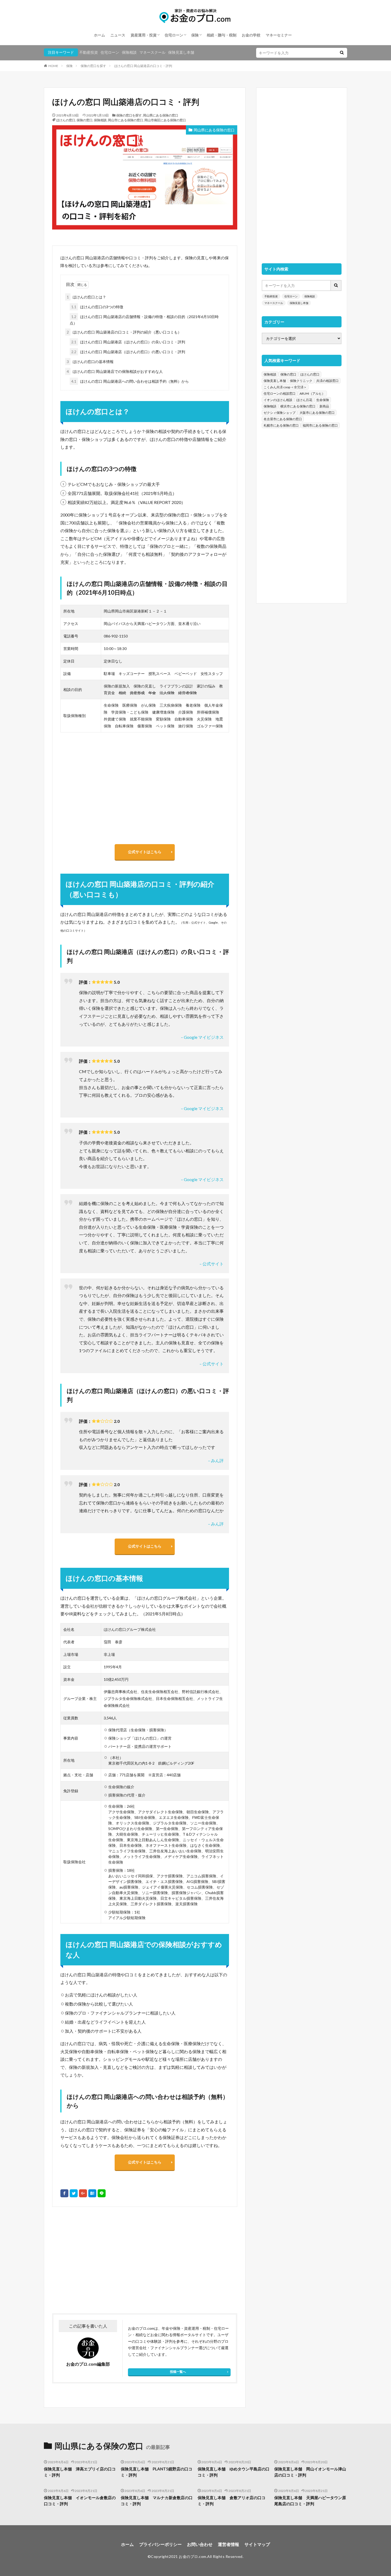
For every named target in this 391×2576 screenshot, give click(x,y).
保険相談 (129, 52)
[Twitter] (74, 2193)
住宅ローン (174, 35)
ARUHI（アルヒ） (312, 393)
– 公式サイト (212, 1264)
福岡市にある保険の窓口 (320, 425)
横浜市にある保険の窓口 (298, 406)
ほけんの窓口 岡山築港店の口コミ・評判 (143, 66)
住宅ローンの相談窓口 (280, 393)
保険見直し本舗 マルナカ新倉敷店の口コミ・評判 (157, 2501)
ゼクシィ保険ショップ (280, 413)
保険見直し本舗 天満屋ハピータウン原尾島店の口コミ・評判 (310, 2501)
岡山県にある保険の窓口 (161, 115)
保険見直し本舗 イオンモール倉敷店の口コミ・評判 (80, 2501)
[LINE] (102, 2193)
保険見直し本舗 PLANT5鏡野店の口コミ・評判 (157, 2472)
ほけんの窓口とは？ (86, 297)
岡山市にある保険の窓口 (126, 120)
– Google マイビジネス (202, 1037)
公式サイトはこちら (145, 852)
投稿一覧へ (178, 2372)
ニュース (118, 35)
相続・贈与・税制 (222, 35)
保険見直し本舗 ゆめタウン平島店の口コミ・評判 (234, 2472)
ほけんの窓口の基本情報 (90, 362)
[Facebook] (64, 2193)
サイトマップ (257, 2544)
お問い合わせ (200, 2544)
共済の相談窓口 (327, 381)
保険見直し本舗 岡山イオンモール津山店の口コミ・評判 (310, 2472)
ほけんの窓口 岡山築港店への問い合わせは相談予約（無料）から (130, 381)
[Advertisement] (98, 2260)
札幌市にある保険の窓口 (281, 425)
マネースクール (152, 52)
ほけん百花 (304, 400)
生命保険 (323, 400)
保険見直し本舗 (181, 52)
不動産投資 (89, 52)
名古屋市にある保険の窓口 (283, 419)
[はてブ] (92, 2193)
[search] (342, 53)
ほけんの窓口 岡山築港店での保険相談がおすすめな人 (115, 371)
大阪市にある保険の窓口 (317, 413)
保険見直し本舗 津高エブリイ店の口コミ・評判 (80, 2472)
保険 (195, 35)
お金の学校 (251, 35)
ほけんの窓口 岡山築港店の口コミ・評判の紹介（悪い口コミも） (124, 332)
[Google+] (83, 2193)
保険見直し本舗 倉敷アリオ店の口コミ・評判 (232, 2501)
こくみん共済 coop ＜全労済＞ (285, 387)
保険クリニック (301, 381)
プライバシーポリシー (160, 2544)
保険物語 (270, 406)
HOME (53, 66)
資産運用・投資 (144, 35)
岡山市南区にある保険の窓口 (165, 120)
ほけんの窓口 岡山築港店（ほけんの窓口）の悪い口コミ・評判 (128, 352)
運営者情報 (228, 2544)
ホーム (99, 35)
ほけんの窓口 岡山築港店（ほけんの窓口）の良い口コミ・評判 (128, 342)
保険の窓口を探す (93, 66)
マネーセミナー (279, 35)
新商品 (324, 406)
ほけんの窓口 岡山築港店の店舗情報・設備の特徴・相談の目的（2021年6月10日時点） (144, 320)
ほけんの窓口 (66, 120)
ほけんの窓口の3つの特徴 (97, 307)
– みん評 (216, 1460)
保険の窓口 (85, 120)
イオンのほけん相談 (278, 400)
